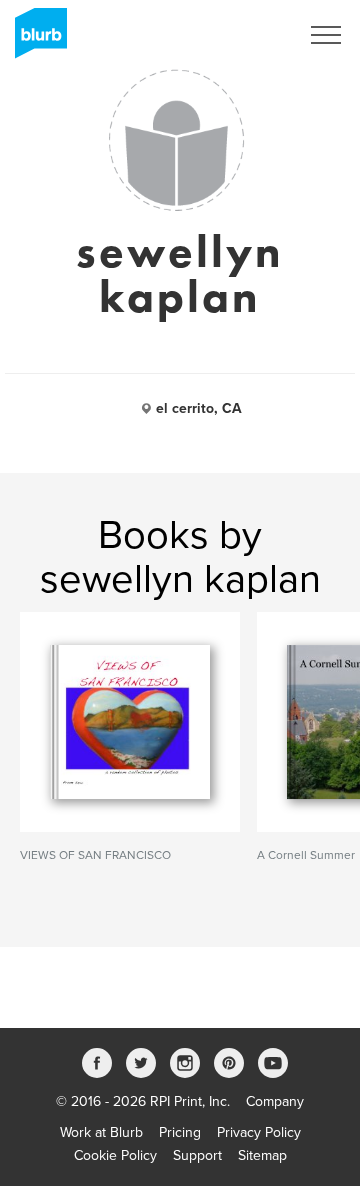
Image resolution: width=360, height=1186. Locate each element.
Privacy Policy (259, 1132)
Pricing (180, 1132)
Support (197, 1155)
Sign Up (248, 35)
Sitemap (262, 1155)
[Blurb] (35, 40)
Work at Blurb (101, 1132)
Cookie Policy (115, 1155)
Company (275, 1101)
